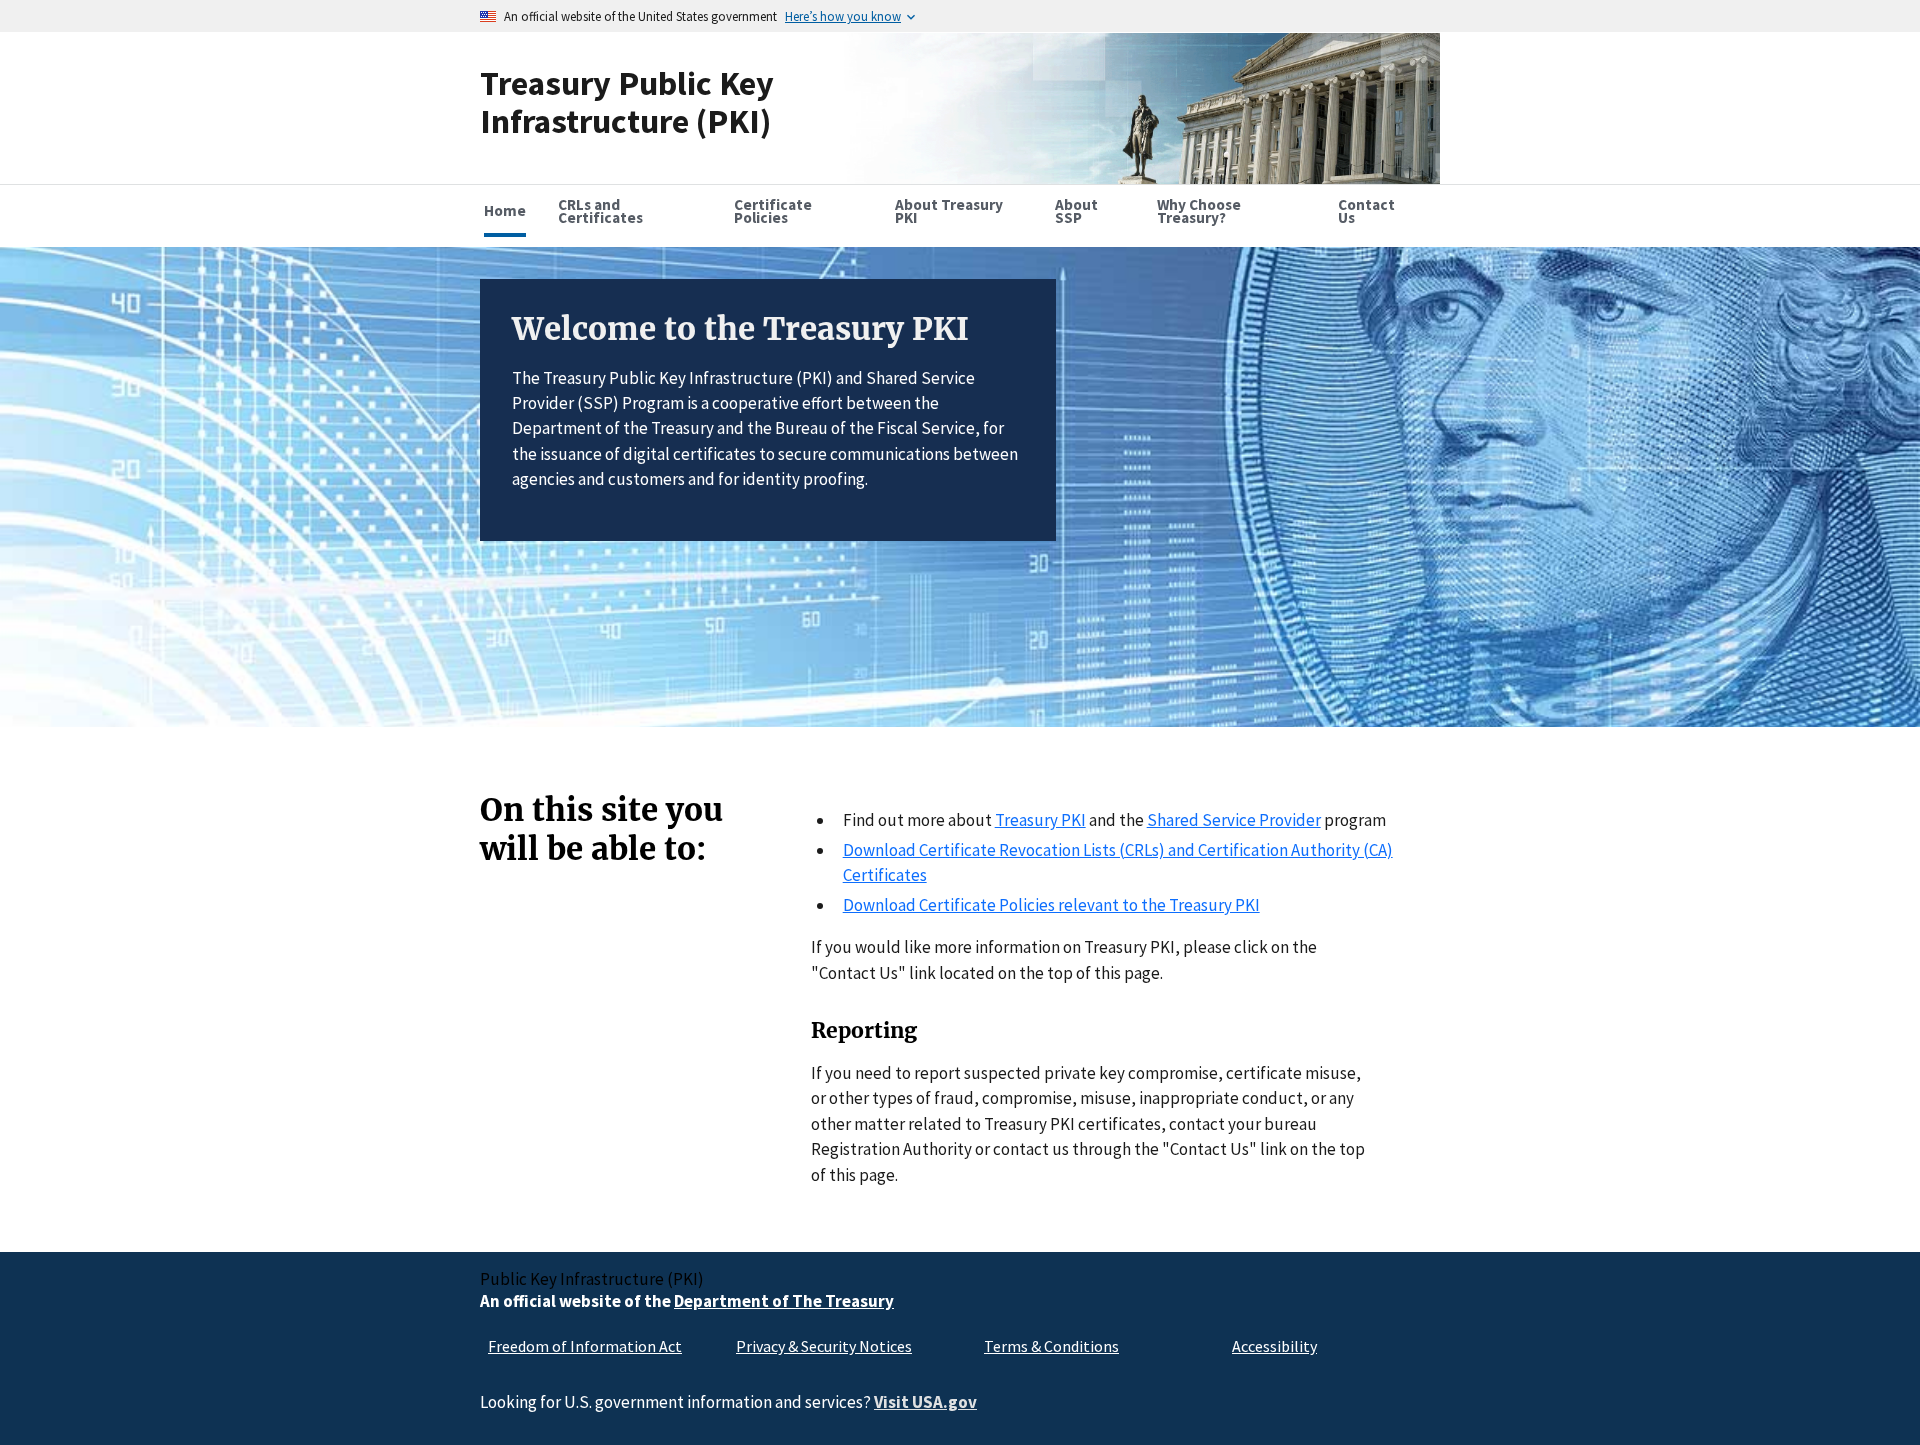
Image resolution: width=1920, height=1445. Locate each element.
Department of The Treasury (784, 1301)
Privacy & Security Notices (824, 1346)
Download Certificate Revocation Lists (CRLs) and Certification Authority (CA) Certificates (1118, 862)
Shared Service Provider (1234, 820)
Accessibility (1274, 1346)
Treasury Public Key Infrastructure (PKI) (627, 101)
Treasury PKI (1040, 820)
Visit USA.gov (925, 1402)
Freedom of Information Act (585, 1346)
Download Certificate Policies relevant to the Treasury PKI (1051, 905)
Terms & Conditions (1051, 1346)
